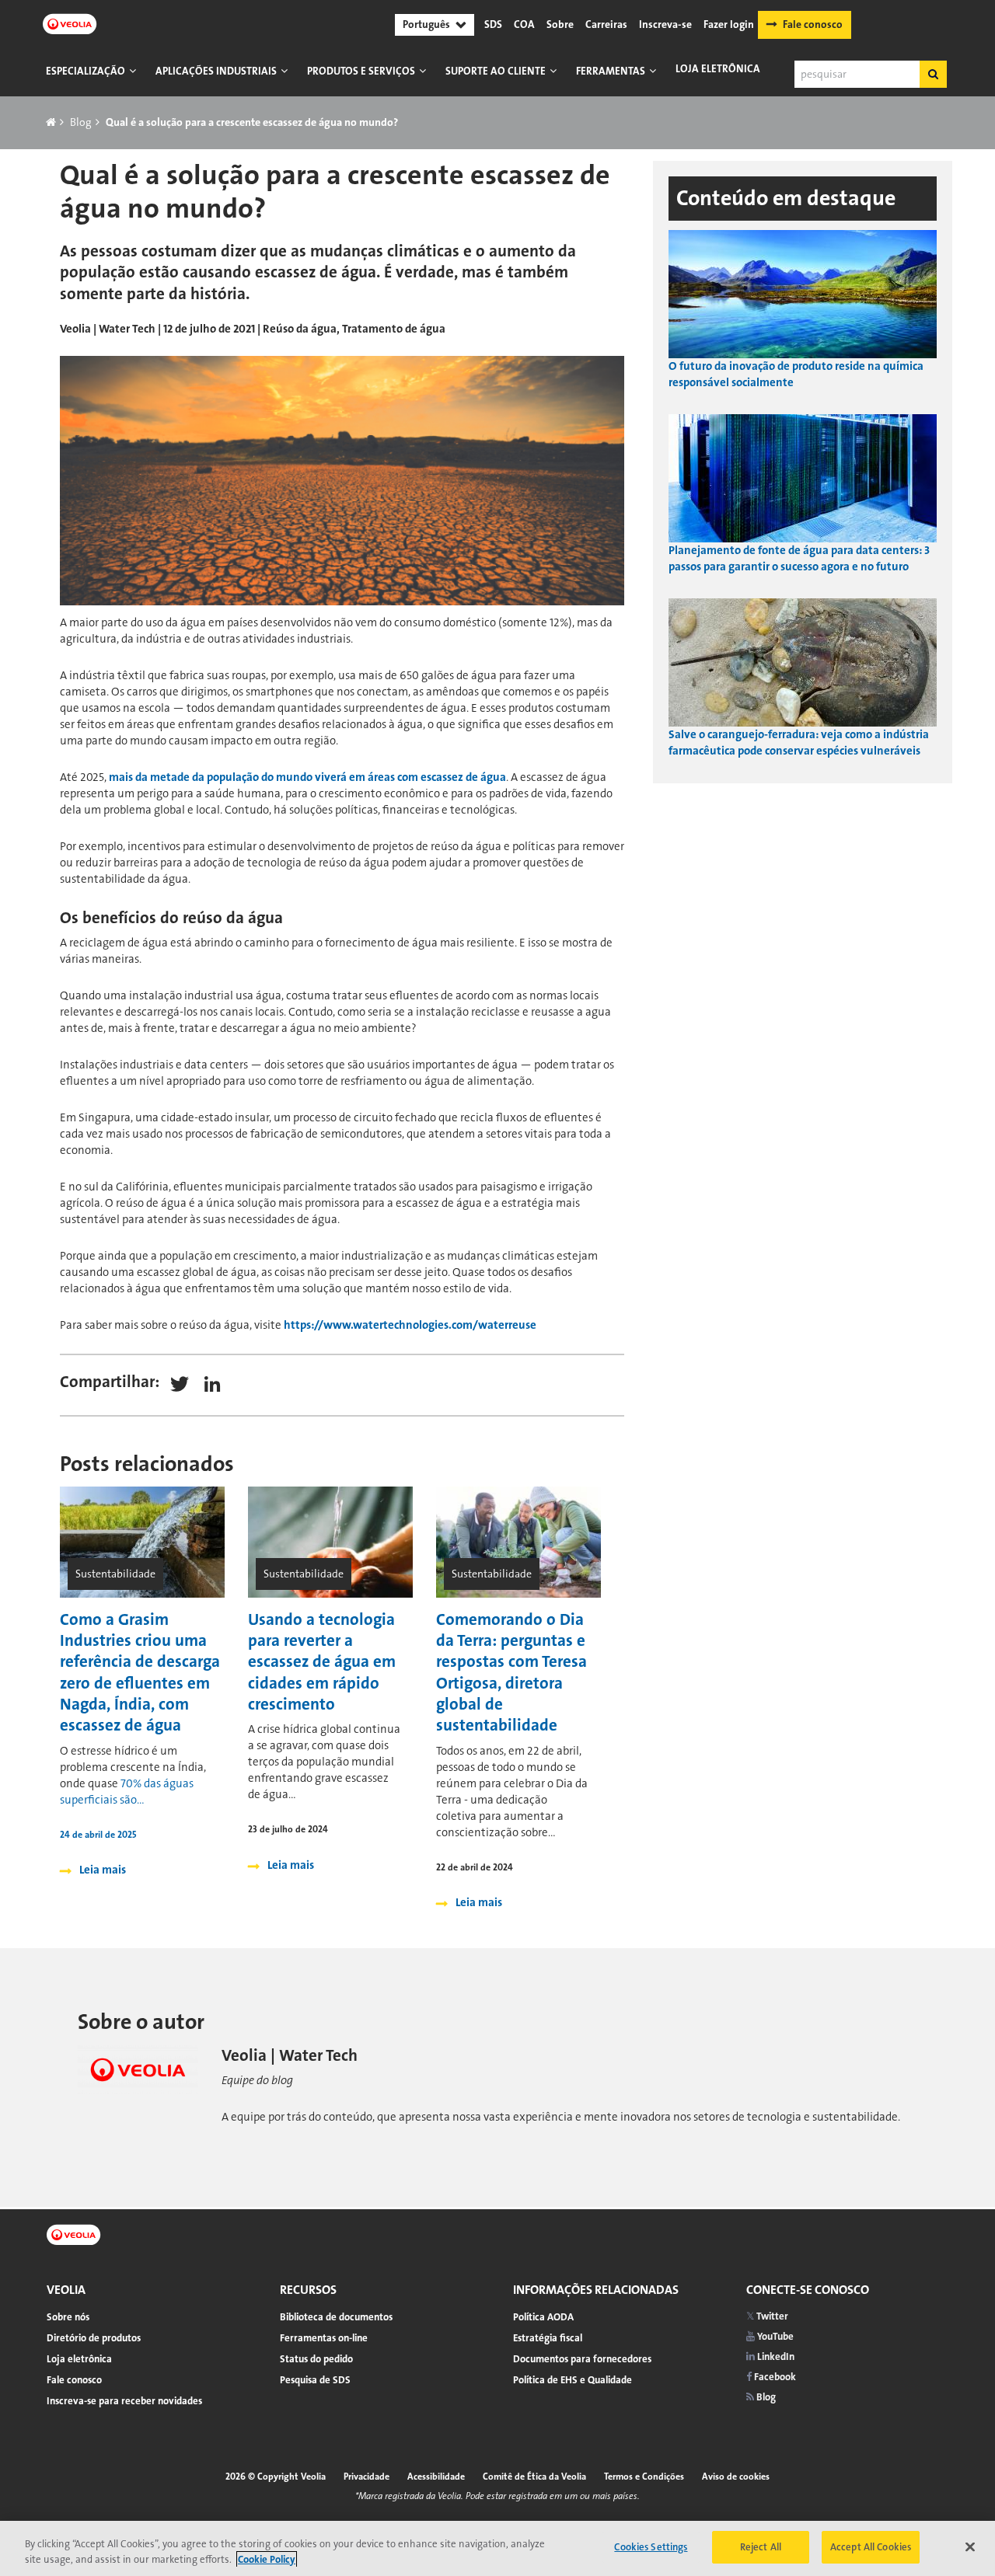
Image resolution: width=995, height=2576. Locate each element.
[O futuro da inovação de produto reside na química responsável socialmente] (803, 293)
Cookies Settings (651, 2547)
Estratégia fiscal (548, 2338)
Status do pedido (316, 2359)
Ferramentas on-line (324, 2338)
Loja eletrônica (718, 69)
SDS (493, 25)
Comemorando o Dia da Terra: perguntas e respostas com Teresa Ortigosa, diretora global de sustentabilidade (511, 1672)
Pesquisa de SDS (315, 2380)
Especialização (86, 71)
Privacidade (367, 2477)
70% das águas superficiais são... (127, 1792)
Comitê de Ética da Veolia (534, 2477)
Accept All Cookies (871, 2547)
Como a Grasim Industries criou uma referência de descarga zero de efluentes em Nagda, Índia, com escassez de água (140, 1672)
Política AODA (543, 2317)
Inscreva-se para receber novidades (124, 2401)
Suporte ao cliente (496, 71)
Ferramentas (611, 71)
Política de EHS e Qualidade (573, 2380)
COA (524, 25)
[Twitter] (180, 1383)
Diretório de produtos (94, 2338)
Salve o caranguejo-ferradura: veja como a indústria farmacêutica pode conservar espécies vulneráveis (799, 742)
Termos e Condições (644, 2477)
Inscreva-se (665, 25)
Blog (81, 122)
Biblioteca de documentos (336, 2317)
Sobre (560, 25)
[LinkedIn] (212, 1383)
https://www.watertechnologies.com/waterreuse (410, 1325)
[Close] (970, 2546)
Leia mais (103, 1870)
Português (426, 24)
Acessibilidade (436, 2477)
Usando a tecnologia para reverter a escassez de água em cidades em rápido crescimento (322, 1662)
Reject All (761, 2547)
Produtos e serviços (361, 71)
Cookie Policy (267, 2559)
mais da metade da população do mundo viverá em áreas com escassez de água (307, 777)
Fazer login (729, 25)
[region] (497, 2548)
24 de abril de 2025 (98, 1835)
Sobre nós (68, 2317)
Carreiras (606, 25)
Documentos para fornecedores (582, 2359)
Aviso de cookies (736, 2477)
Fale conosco (813, 24)
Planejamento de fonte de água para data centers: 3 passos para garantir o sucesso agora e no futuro (799, 558)
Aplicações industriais (216, 71)
